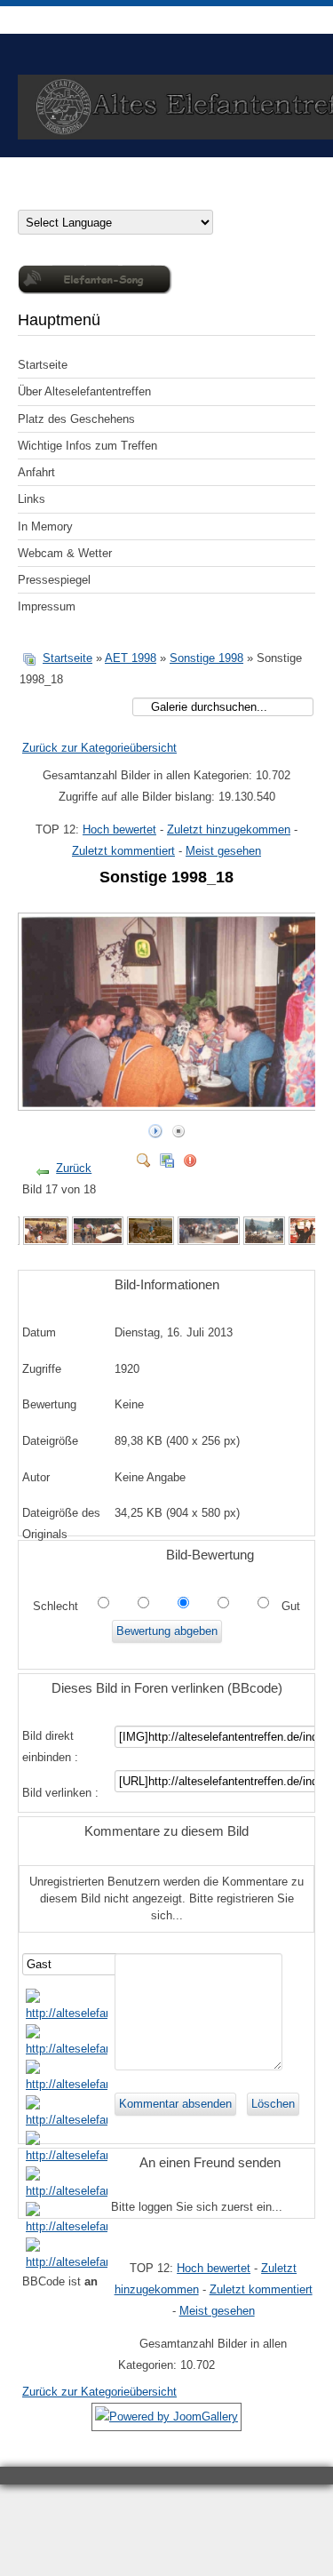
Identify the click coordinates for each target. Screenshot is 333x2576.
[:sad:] (67, 2226)
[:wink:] (67, 2120)
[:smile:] (67, 2013)
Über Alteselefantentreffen (84, 391)
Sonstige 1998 (206, 658)
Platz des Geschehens (76, 419)
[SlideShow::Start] (155, 1127)
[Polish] (114, 198)
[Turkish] (185, 198)
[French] (78, 198)
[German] (25, 198)
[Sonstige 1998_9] (307, 1241)
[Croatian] (43, 198)
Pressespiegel (54, 580)
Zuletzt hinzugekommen (229, 829)
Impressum (47, 606)
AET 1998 (131, 658)
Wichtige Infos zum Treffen (87, 446)
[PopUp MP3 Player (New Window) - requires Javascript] (95, 290)
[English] (60, 198)
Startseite (43, 365)
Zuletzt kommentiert (123, 851)
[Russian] (149, 198)
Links (32, 499)
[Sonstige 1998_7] (208, 1241)
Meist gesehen (223, 851)
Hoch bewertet (119, 829)
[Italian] (96, 198)
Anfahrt (36, 472)
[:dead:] (67, 2262)
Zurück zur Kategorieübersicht (99, 748)
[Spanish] (167, 198)
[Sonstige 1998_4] (46, 1241)
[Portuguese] (131, 198)
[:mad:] (67, 2191)
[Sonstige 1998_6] (151, 1241)
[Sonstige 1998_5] (98, 1241)
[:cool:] (67, 2049)
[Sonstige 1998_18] (172, 1102)
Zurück (74, 1168)
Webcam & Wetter (65, 553)
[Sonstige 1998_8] (264, 1241)
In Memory (45, 526)
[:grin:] (67, 2084)
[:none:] (67, 2155)
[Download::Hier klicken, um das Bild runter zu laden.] (167, 1156)
